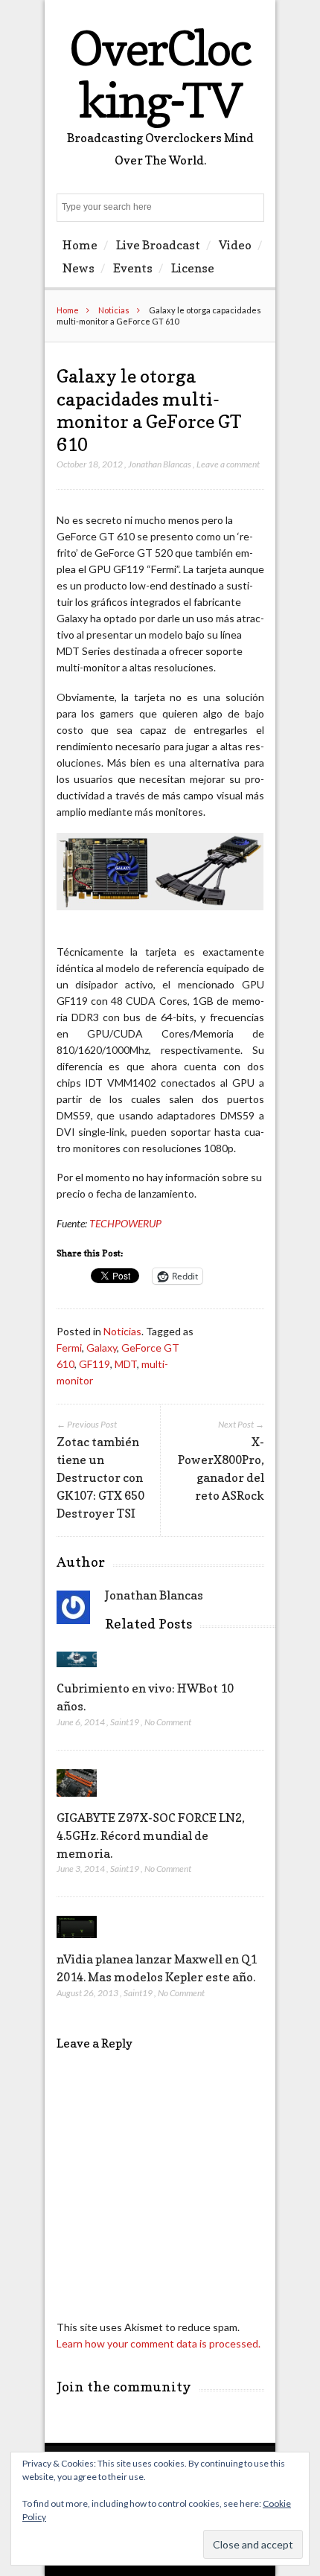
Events (133, 268)
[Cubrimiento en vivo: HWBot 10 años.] (77, 1671)
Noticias (114, 310)
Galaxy (102, 1348)
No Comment (168, 1722)
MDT (126, 1364)
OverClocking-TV (160, 74)
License (193, 268)
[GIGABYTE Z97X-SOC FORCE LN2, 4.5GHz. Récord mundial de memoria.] (77, 1800)
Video (235, 245)
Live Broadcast (158, 245)
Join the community (124, 2387)
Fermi (69, 1348)
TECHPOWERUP (125, 1223)
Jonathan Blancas (160, 464)
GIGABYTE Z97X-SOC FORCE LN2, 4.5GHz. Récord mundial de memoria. (151, 1835)
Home (80, 245)
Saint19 (125, 1722)
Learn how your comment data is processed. (159, 2343)
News (79, 268)
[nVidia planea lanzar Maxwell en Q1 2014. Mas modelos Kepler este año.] (77, 1941)
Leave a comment (228, 464)
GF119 (95, 1364)
